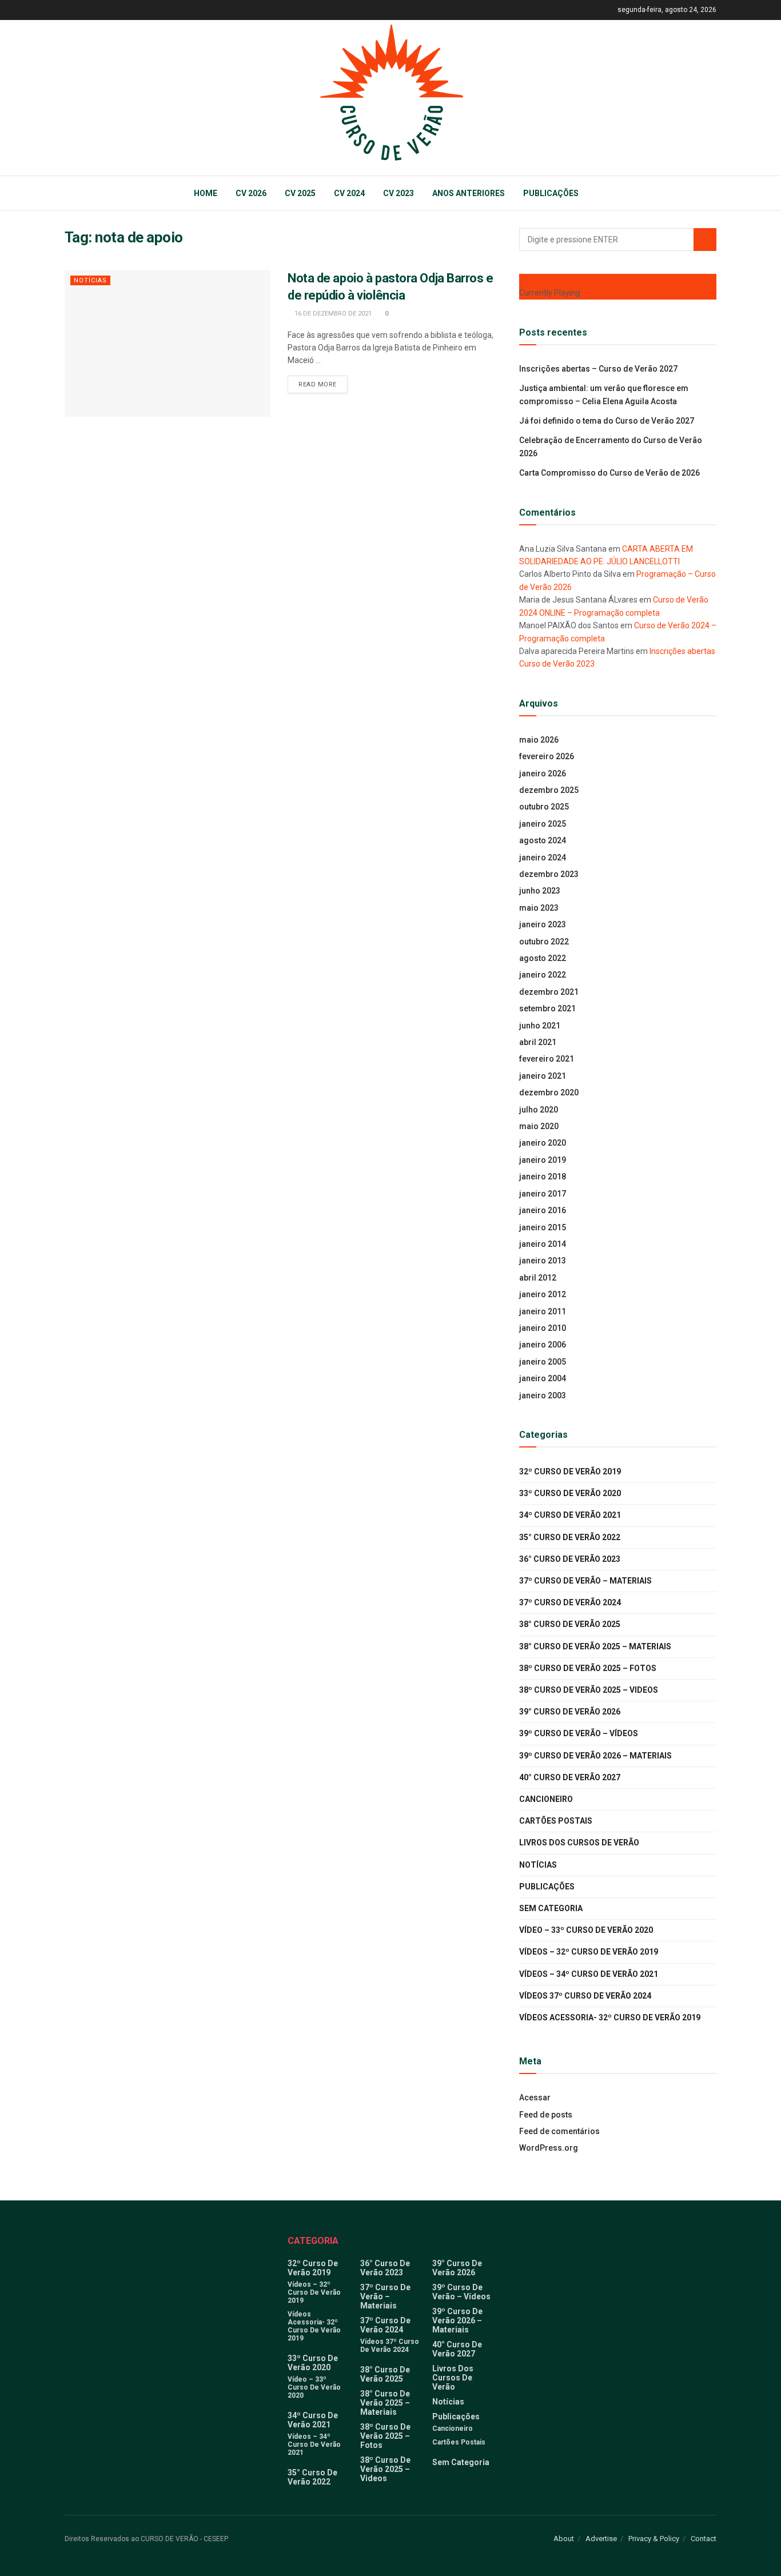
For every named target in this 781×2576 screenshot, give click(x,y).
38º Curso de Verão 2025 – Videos (589, 1690)
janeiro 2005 (543, 1362)
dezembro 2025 (549, 790)
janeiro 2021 (543, 1076)
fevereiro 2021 (547, 1059)
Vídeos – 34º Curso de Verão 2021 (589, 1974)
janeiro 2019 (543, 1160)
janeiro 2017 (543, 1194)
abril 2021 (538, 1042)
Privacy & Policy (654, 2539)
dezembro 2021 (549, 992)
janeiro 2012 (543, 1294)
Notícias (90, 280)
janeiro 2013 (543, 1261)
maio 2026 (539, 740)
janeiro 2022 (543, 975)
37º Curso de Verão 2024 (570, 1602)
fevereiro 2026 (547, 756)
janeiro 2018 (543, 1177)
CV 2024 (349, 193)
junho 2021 (540, 1026)
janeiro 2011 (543, 1311)
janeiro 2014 (543, 1244)
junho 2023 (540, 891)
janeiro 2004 (543, 1378)
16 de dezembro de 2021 (332, 314)
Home (206, 193)
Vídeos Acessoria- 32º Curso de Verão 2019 (610, 2017)
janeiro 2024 (543, 858)
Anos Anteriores (469, 193)
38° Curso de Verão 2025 (570, 1624)
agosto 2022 (543, 958)
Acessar (535, 2098)
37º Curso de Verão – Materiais (585, 1581)
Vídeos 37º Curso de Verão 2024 (585, 1996)
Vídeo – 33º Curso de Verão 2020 (586, 1930)
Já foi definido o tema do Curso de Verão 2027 (607, 421)
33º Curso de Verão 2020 (570, 1493)
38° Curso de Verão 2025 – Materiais (595, 1646)
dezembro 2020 (549, 1092)
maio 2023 (539, 908)
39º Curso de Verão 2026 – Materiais (595, 1756)
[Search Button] (705, 240)
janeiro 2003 (543, 1395)
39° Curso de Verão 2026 (570, 1712)
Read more (318, 384)
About (564, 2539)
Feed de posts (546, 2115)
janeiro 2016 (543, 1210)
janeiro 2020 (543, 1143)
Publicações (551, 193)
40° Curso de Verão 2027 (570, 1777)
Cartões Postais (556, 1821)
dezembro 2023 (549, 874)
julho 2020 (539, 1110)
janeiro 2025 (543, 824)
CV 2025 (300, 193)
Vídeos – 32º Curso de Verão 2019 (589, 1952)
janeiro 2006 (543, 1345)
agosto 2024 (543, 840)
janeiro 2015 (543, 1227)
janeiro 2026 (543, 773)
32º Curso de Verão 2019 (570, 1472)
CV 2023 (399, 193)
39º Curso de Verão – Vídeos (579, 1733)
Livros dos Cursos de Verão (579, 1843)
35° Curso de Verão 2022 (570, 1537)
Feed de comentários (559, 2131)
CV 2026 (251, 193)
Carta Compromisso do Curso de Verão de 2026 (609, 473)
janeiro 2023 (543, 924)
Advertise (601, 2539)
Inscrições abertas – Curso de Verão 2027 (598, 369)
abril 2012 (538, 1278)
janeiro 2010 (543, 1328)
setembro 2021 (547, 1008)
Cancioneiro (546, 1799)
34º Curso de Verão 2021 (570, 1515)
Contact (704, 2539)
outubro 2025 (544, 807)
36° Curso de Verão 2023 (570, 1559)
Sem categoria (551, 1908)
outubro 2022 (544, 942)
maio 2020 (539, 1126)
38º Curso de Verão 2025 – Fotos (588, 1668)
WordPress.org (549, 2148)
